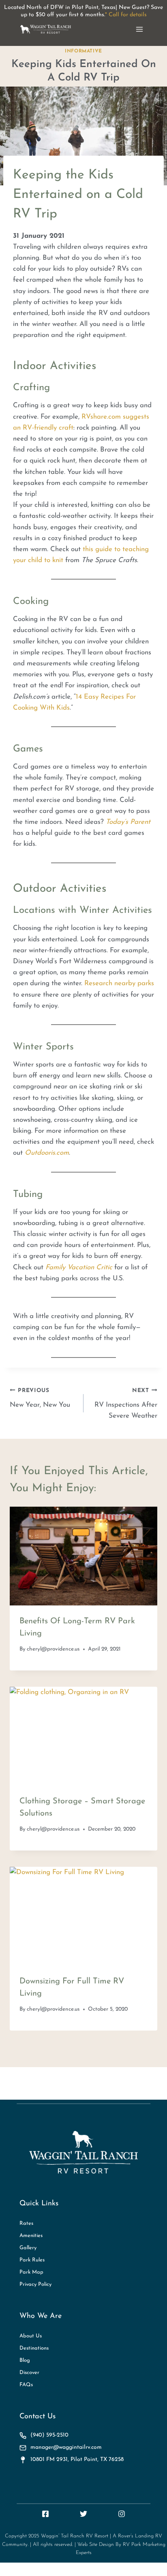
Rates (26, 2223)
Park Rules (32, 2260)
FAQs (26, 2384)
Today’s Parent (128, 822)
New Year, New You (40, 1398)
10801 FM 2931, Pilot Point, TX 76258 (77, 2460)
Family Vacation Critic (79, 1267)
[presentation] (83, 1556)
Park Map (31, 2272)
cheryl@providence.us (53, 1649)
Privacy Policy (35, 2284)
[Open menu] (139, 29)
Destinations (34, 2348)
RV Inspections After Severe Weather (126, 1404)
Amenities (31, 2235)
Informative (83, 51)
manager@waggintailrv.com (66, 2447)
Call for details (128, 15)
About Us (31, 2336)
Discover (29, 2372)
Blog (25, 2360)
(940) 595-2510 (49, 2435)
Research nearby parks (119, 983)
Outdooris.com (47, 1153)
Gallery (28, 2247)
